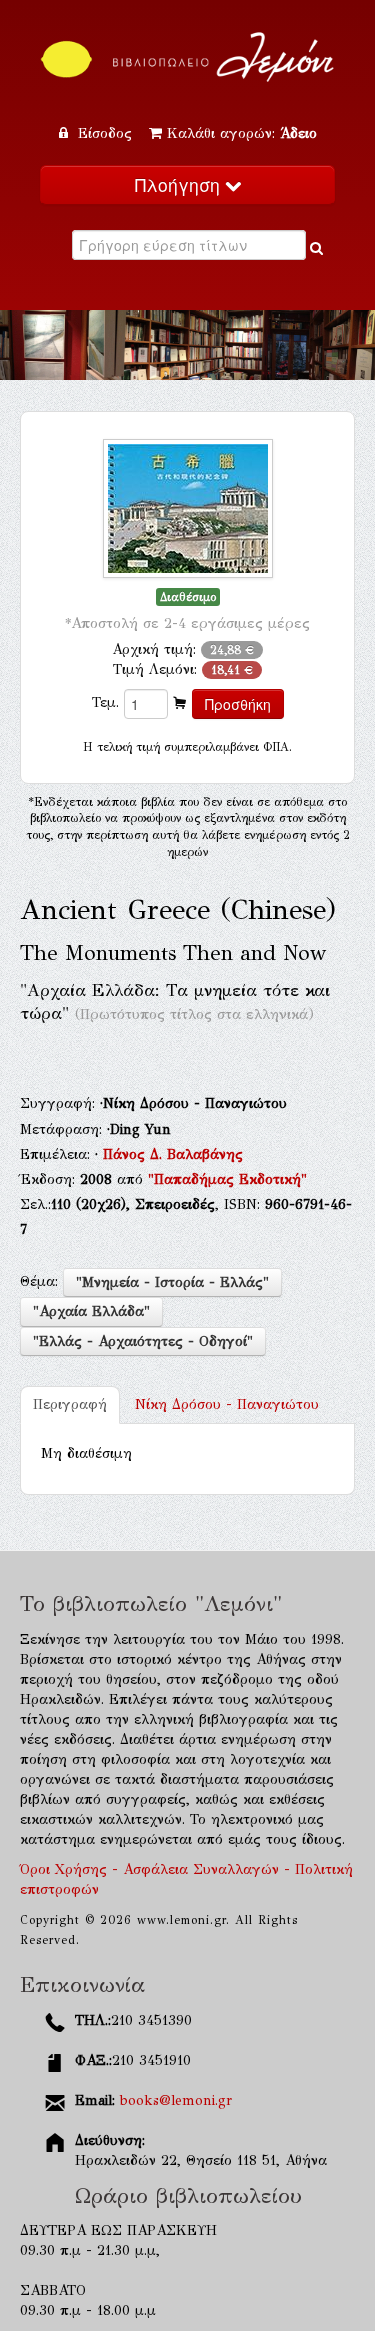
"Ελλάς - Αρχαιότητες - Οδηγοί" (143, 1341)
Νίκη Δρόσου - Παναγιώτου (227, 1404)
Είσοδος (105, 133)
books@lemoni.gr (176, 2100)
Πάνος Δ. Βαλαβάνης (173, 1154)
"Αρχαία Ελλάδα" (91, 1311)
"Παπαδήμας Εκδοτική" (227, 1179)
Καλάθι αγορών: (242, 133)
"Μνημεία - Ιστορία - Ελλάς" (172, 1282)
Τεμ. (105, 702)
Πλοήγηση (180, 184)
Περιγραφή (70, 1404)
